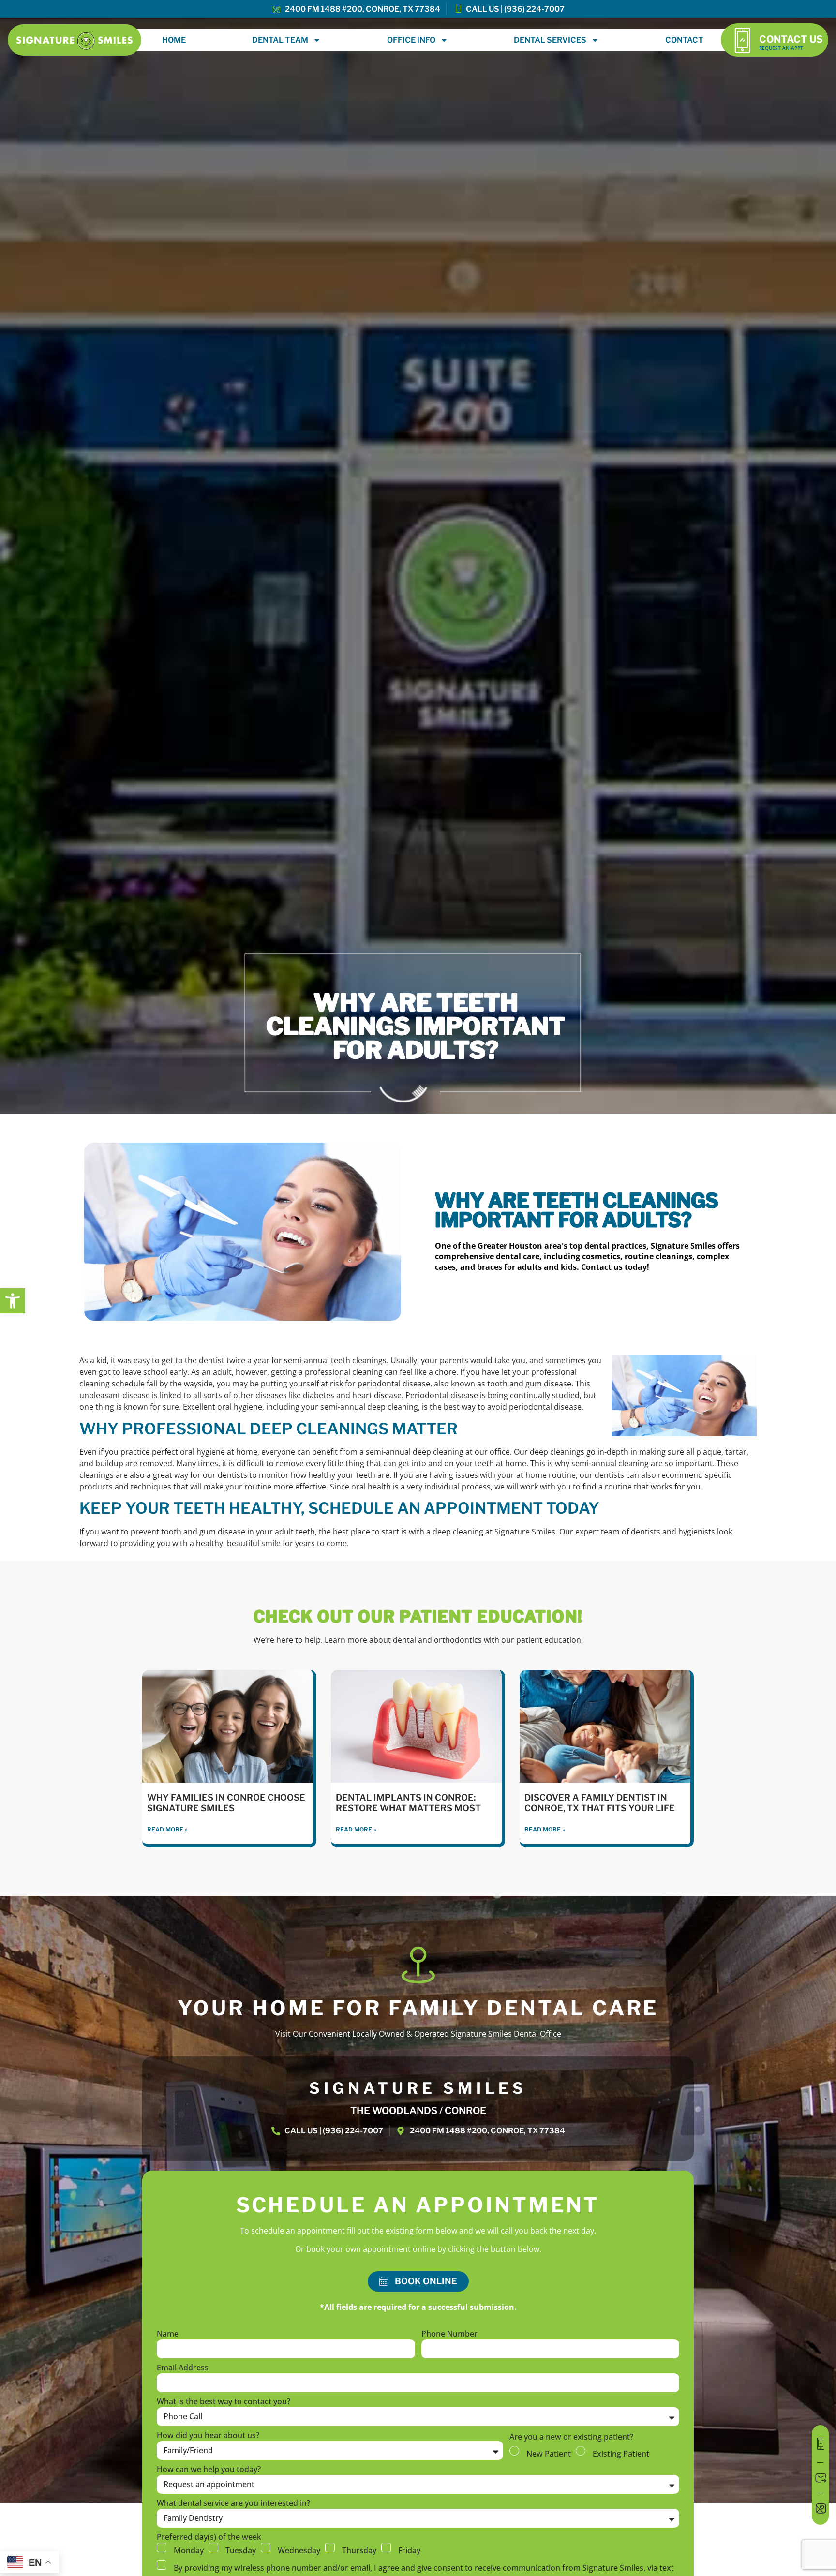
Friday (409, 2550)
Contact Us (791, 39)
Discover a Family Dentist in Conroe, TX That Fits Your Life (600, 1803)
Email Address (183, 2368)
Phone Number (449, 2334)
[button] (13, 1301)
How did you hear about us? (208, 2436)
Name (168, 2334)
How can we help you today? (209, 2470)
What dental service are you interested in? (233, 2504)
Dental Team (280, 40)
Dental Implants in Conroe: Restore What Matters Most (408, 1803)
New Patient (549, 2454)
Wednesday (299, 2550)
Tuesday (241, 2550)
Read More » (167, 1829)
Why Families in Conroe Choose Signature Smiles (226, 1803)
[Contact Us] (742, 40)
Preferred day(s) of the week (209, 2538)
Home (174, 40)
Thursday (359, 2550)
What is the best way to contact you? (224, 2402)
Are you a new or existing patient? (571, 2437)
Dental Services (550, 40)
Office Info (411, 40)
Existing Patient (621, 2454)
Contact (684, 40)
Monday (189, 2550)
